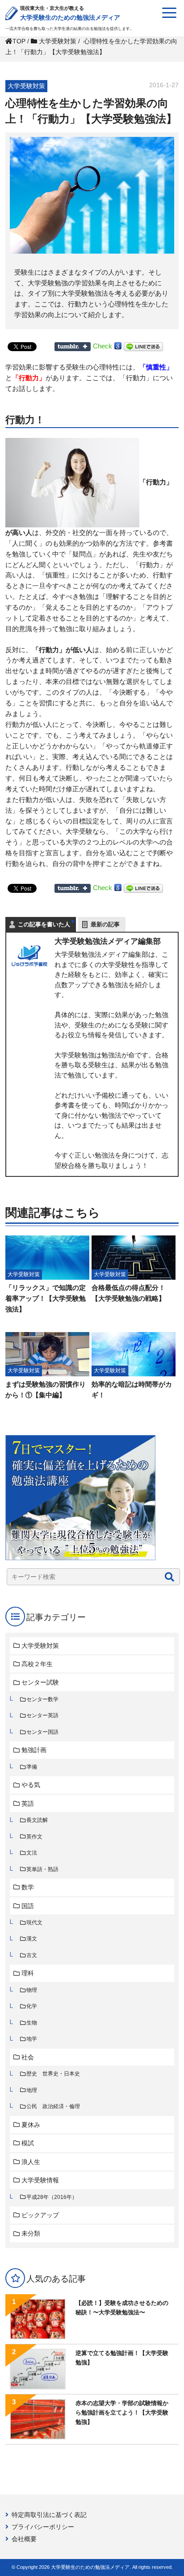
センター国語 (42, 1732)
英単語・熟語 (42, 1869)
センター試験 (40, 1682)
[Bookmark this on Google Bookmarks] (118, 346)
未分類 (31, 2233)
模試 (28, 2143)
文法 (32, 1853)
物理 (32, 1990)
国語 (28, 1906)
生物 (32, 2023)
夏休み (31, 2125)
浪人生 (31, 2162)
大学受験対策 (40, 1646)
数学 (28, 1887)
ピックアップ (40, 2215)
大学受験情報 (40, 2180)
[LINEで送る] (143, 346)
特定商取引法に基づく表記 (49, 2515)
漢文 (32, 1939)
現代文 (34, 1922)
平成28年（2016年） (52, 2197)
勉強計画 (34, 1750)
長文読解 (37, 1820)
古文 (32, 1955)
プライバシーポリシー (43, 2527)
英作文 (34, 1837)
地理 (32, 2090)
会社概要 (24, 2539)
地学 (32, 2039)
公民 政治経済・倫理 (53, 2106)
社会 (28, 2057)
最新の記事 (105, 924)
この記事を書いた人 (44, 924)
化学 (32, 2006)
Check (102, 346)
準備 (32, 1767)
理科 (28, 1973)
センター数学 (42, 1699)
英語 (28, 1804)
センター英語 (42, 1715)
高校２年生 (37, 1664)
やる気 (31, 1785)
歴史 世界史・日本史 (53, 2074)
